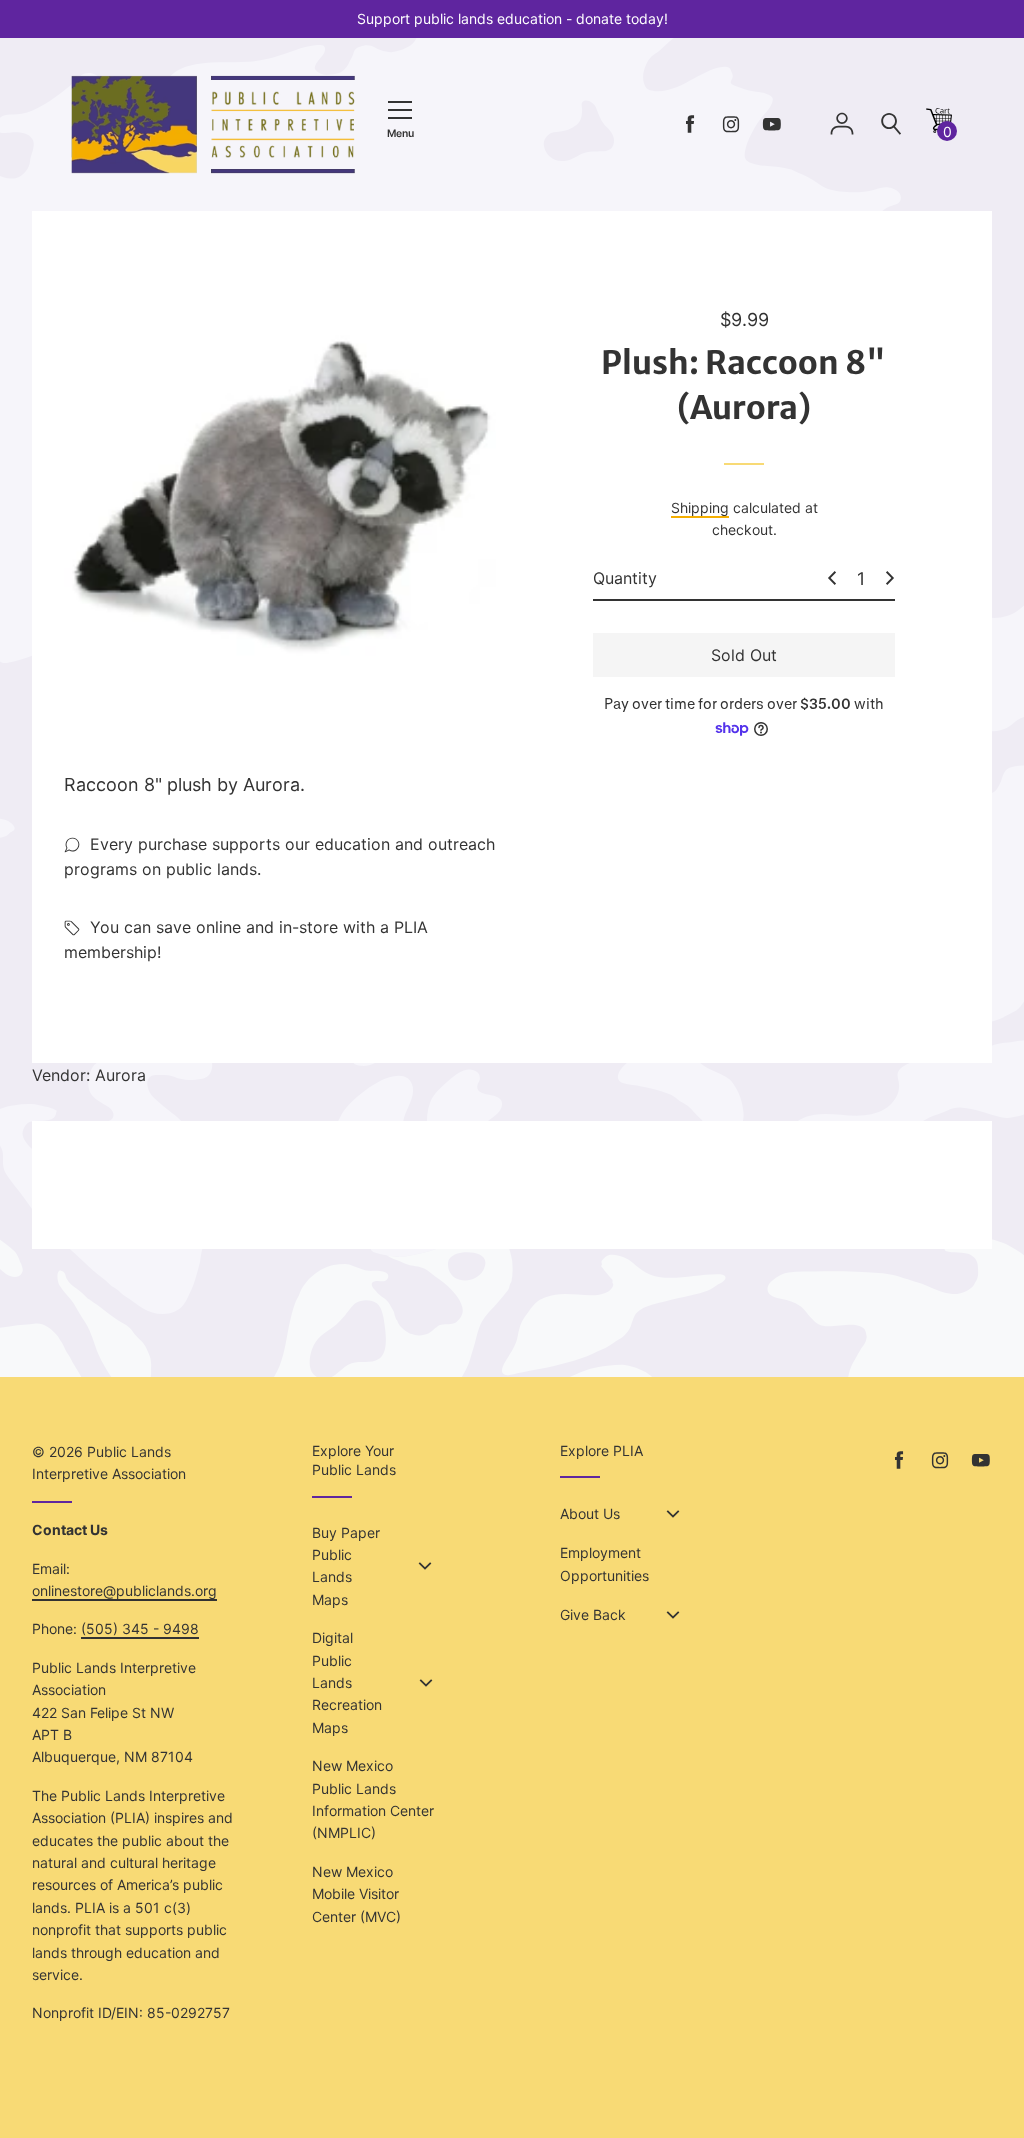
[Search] (891, 124)
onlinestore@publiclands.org (124, 1590)
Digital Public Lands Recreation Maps (347, 1682)
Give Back (593, 1614)
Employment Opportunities (604, 1563)
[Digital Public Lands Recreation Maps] (426, 1683)
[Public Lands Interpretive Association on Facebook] (690, 124)
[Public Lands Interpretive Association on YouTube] (772, 124)
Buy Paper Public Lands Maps (346, 1566)
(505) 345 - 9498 (140, 1628)
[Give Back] (673, 1615)
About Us (590, 1513)
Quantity (625, 578)
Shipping (700, 507)
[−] (832, 578)
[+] (890, 578)
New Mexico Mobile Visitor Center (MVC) (356, 1894)
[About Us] (673, 1514)
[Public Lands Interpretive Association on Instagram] (731, 124)
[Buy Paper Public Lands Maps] (425, 1566)
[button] (939, 127)
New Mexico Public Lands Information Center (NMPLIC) (373, 1799)
